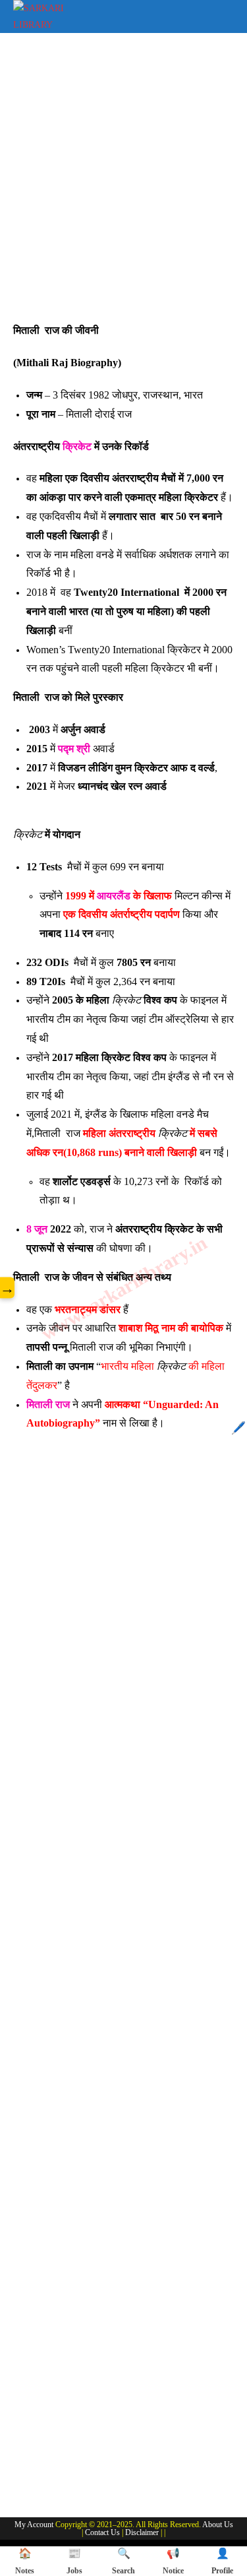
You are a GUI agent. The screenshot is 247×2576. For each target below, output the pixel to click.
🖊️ (238, 1428)
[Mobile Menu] (225, 14)
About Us (218, 2525)
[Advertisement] (123, 184)
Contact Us (102, 2532)
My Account (34, 2525)
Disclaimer (142, 2532)
